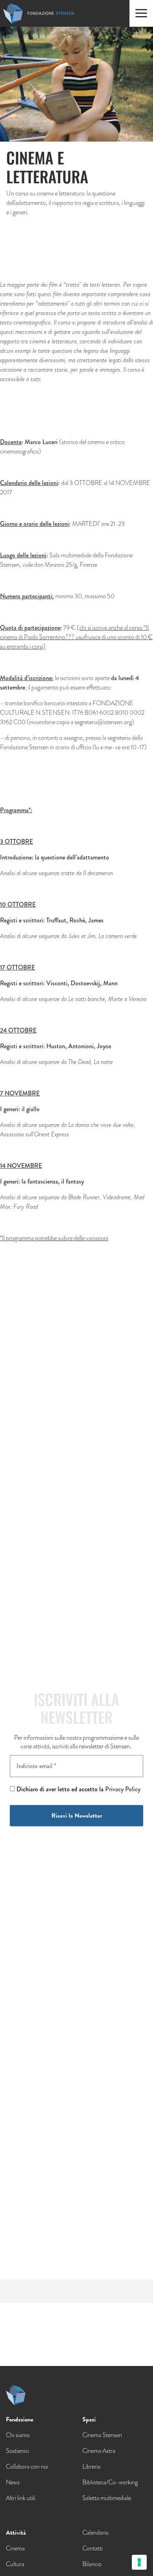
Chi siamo (18, 2435)
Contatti (93, 2548)
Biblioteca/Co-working (110, 2482)
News (13, 2482)
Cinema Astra (99, 2451)
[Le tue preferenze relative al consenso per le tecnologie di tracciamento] (139, 2562)
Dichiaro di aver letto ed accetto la (78, 1789)
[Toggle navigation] (141, 13)
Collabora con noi (27, 2466)
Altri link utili (21, 2498)
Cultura (15, 2564)
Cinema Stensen (102, 2435)
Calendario (96, 2533)
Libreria (91, 2466)
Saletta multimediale (107, 2498)
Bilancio (92, 2564)
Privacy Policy (123, 1789)
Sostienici (17, 2451)
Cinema (15, 2548)
